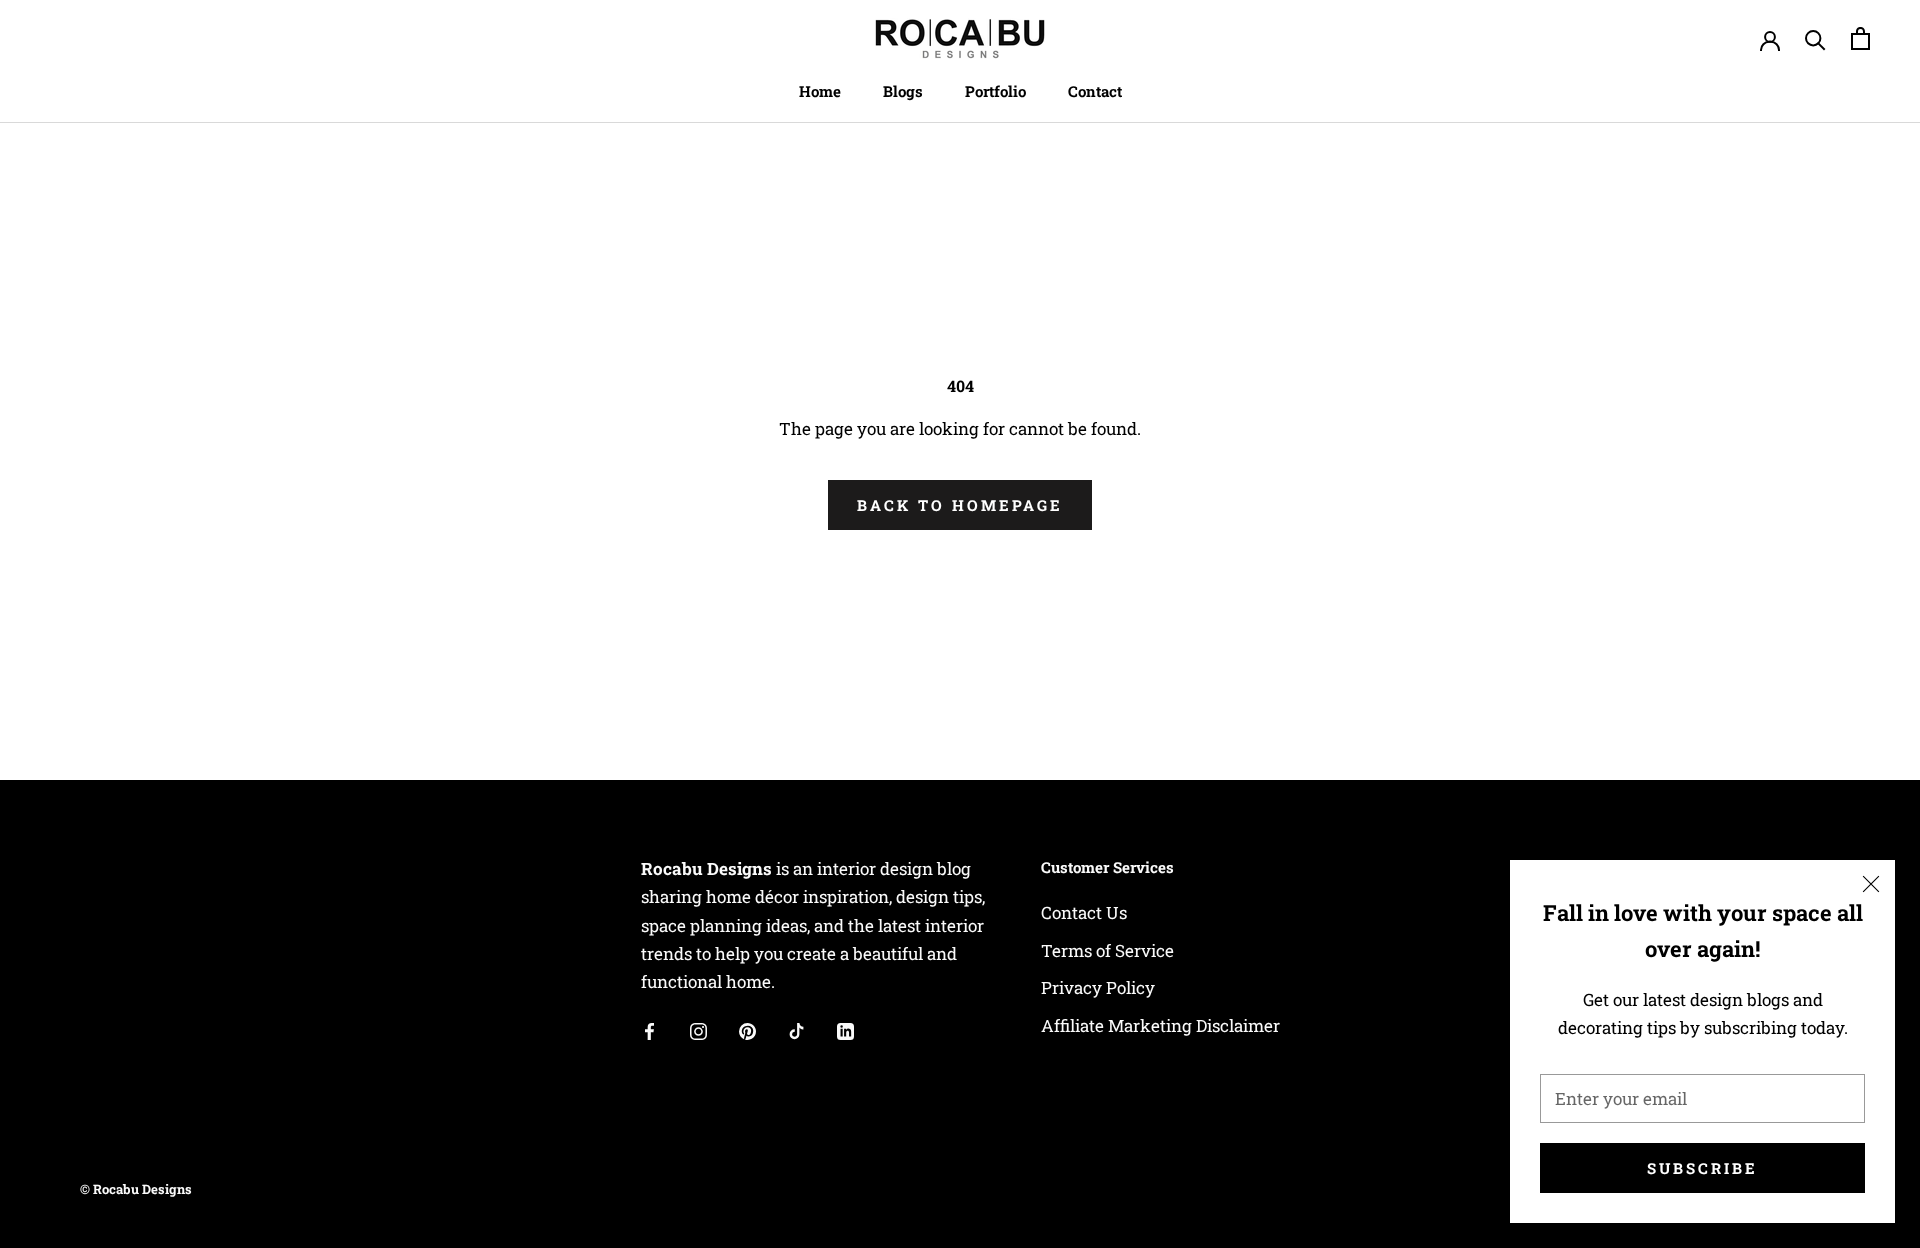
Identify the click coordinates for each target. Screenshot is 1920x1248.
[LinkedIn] (845, 1030)
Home (820, 91)
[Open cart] (1860, 38)
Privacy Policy (1098, 987)
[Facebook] (649, 1030)
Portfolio (995, 91)
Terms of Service (1107, 950)
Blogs (903, 91)
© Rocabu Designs (136, 1189)
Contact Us (1084, 912)
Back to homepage (960, 505)
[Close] (1871, 884)
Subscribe (1702, 1168)
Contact (1095, 91)
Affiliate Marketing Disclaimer (1160, 1025)
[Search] (1815, 38)
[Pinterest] (747, 1030)
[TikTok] (796, 1030)
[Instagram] (698, 1030)
